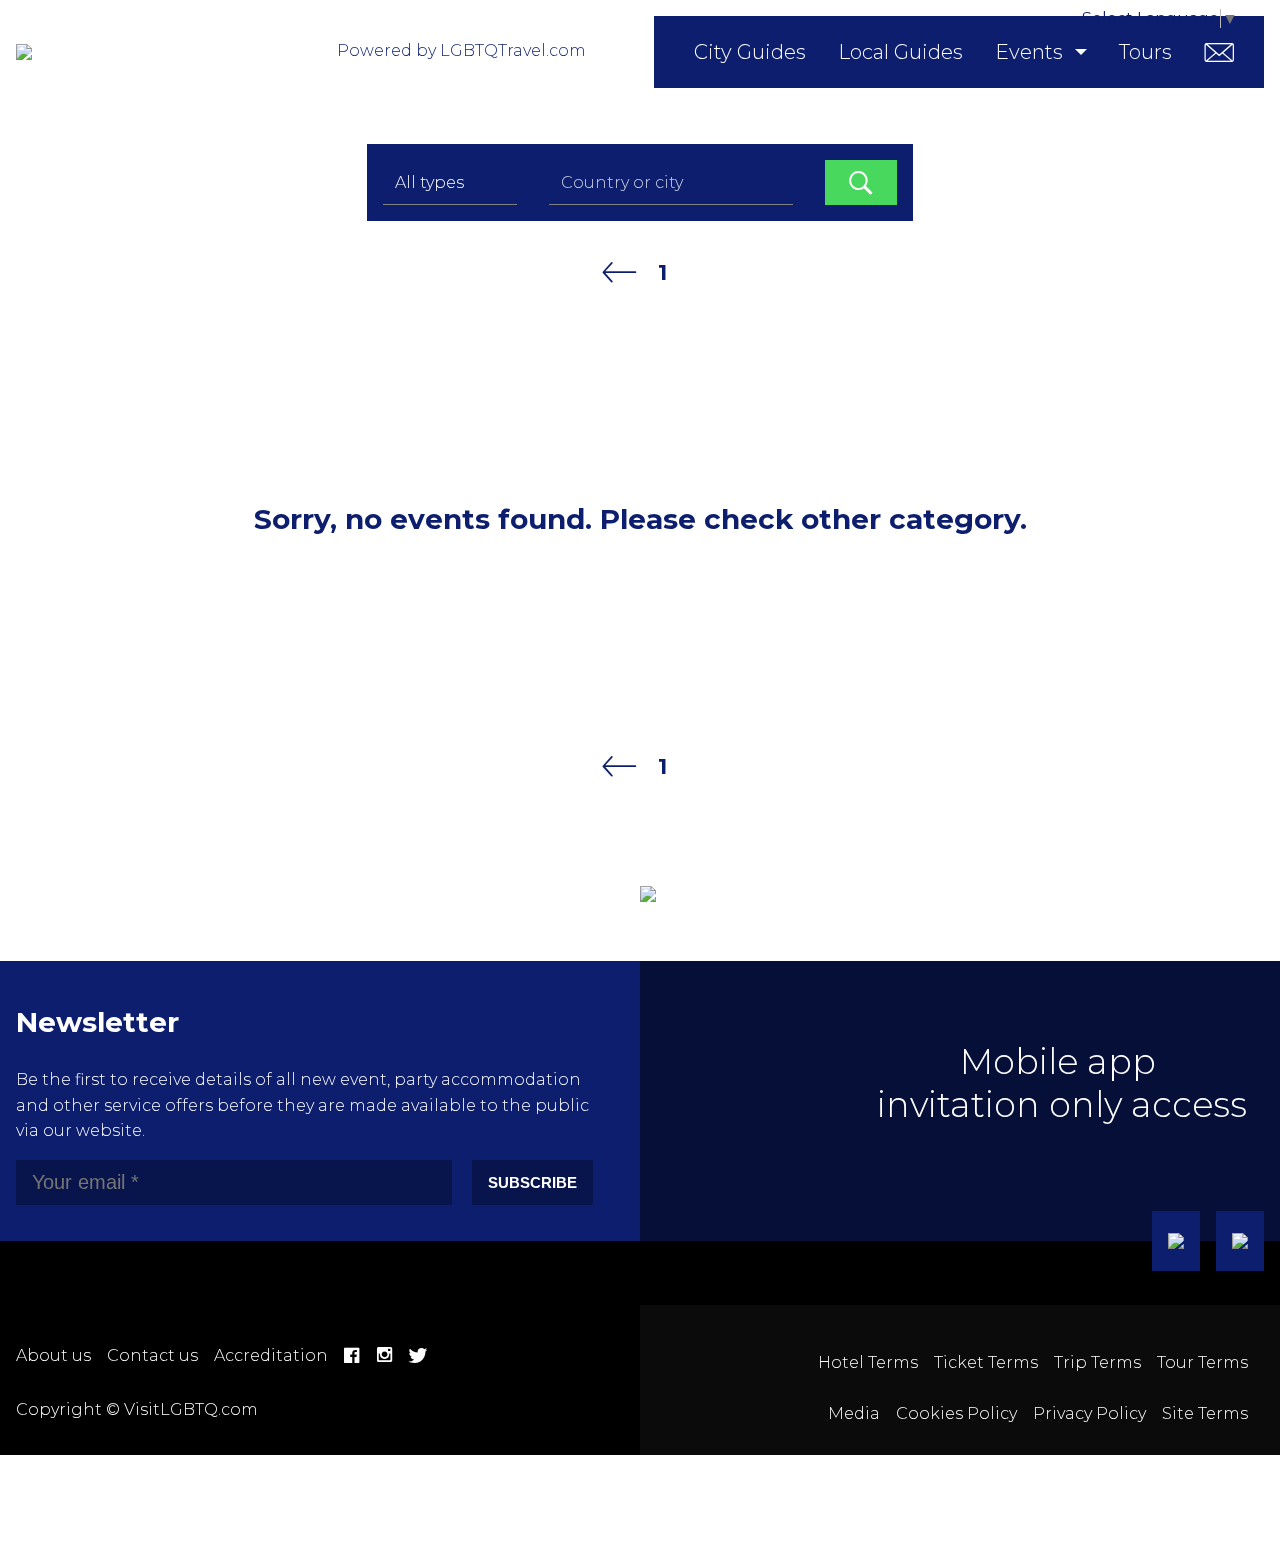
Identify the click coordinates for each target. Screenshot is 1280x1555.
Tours (1145, 52)
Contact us (152, 1355)
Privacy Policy (1089, 1413)
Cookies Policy (956, 1413)
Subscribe (532, 1182)
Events (1029, 52)
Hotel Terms (868, 1362)
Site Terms (1205, 1413)
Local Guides (900, 52)
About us (53, 1355)
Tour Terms (1202, 1362)
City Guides (750, 52)
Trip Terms (1097, 1362)
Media (854, 1413)
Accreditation (271, 1355)
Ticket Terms (986, 1362)
